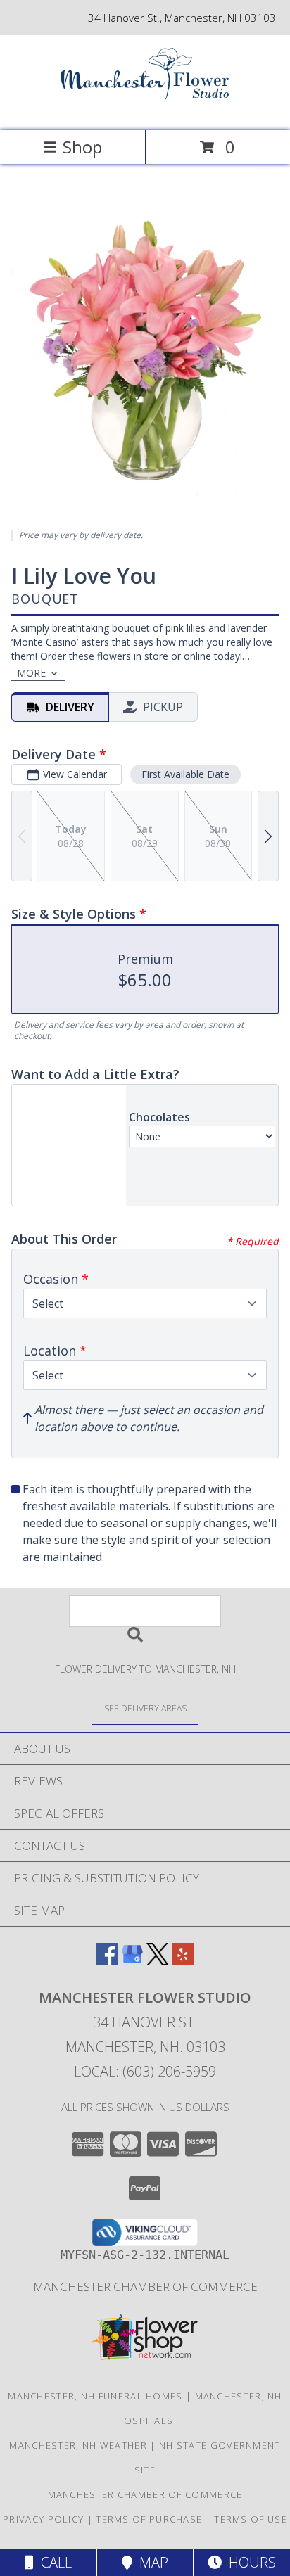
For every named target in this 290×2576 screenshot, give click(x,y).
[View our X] (158, 1961)
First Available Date (185, 774)
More (31, 673)
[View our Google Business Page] (132, 1961)
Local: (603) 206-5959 (145, 2071)
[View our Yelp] (183, 1961)
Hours (249, 2562)
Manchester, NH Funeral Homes (95, 2396)
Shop (82, 147)
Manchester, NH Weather (78, 2445)
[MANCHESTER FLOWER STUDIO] (145, 110)
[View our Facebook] (107, 1961)
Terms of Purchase (149, 2519)
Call (53, 2562)
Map (150, 2562)
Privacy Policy (43, 2519)
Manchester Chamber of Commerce (145, 2287)
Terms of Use (251, 2519)
